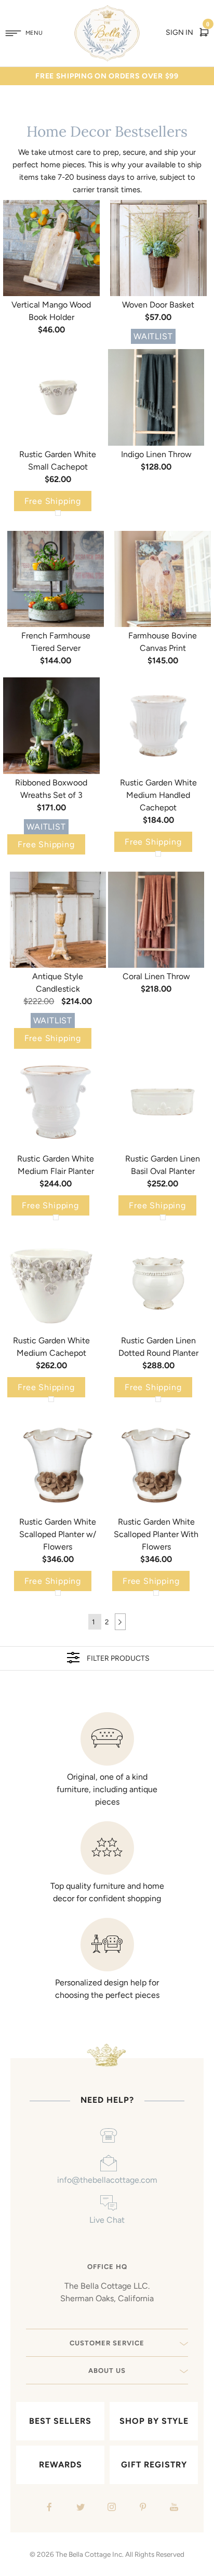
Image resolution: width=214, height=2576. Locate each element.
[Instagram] (110, 2508)
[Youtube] (173, 2508)
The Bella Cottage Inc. (90, 2554)
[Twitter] (79, 2508)
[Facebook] (48, 2508)
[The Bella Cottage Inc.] (107, 11)
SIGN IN (179, 32)
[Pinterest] (142, 2508)
